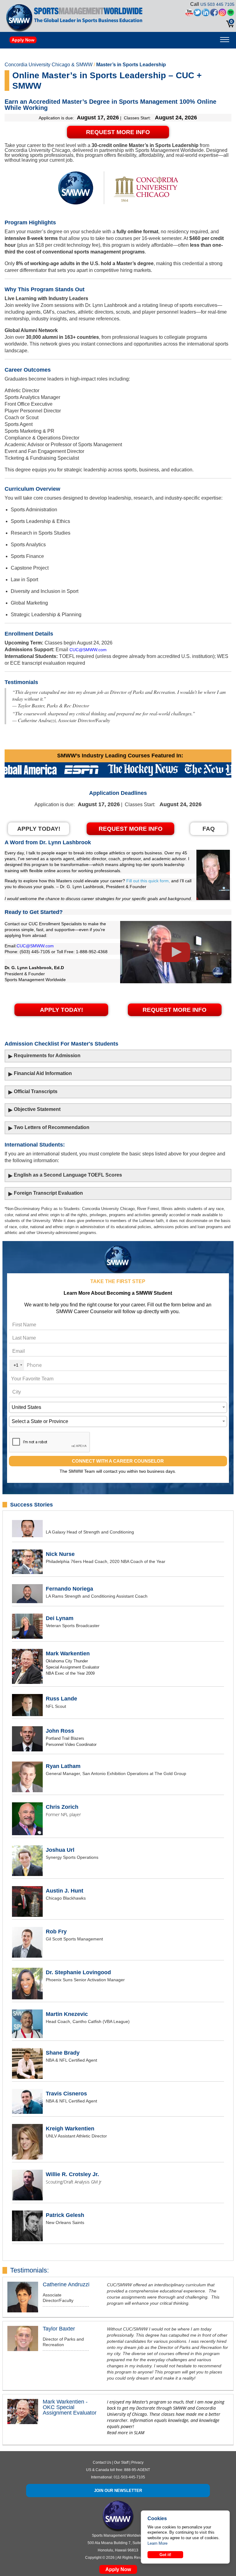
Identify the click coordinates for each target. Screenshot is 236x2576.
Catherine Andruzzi (66, 2284)
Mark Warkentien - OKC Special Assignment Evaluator (70, 2407)
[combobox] (17, 1365)
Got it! (165, 2555)
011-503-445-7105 (129, 2477)
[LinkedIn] (206, 14)
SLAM (139, 2433)
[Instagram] (222, 14)
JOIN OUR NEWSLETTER (118, 2491)
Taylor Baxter (59, 2329)
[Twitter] (197, 14)
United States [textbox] (26, 1407)
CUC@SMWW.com (88, 650)
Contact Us (102, 2462)
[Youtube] (189, 14)
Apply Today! (61, 1010)
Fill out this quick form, (148, 881)
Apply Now (23, 40)
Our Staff (121, 2462)
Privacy (137, 2462)
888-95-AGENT (137, 2470)
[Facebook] (214, 14)
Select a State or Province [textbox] (40, 1421)
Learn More (157, 2543)
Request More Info (118, 132)
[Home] (19, 18)
